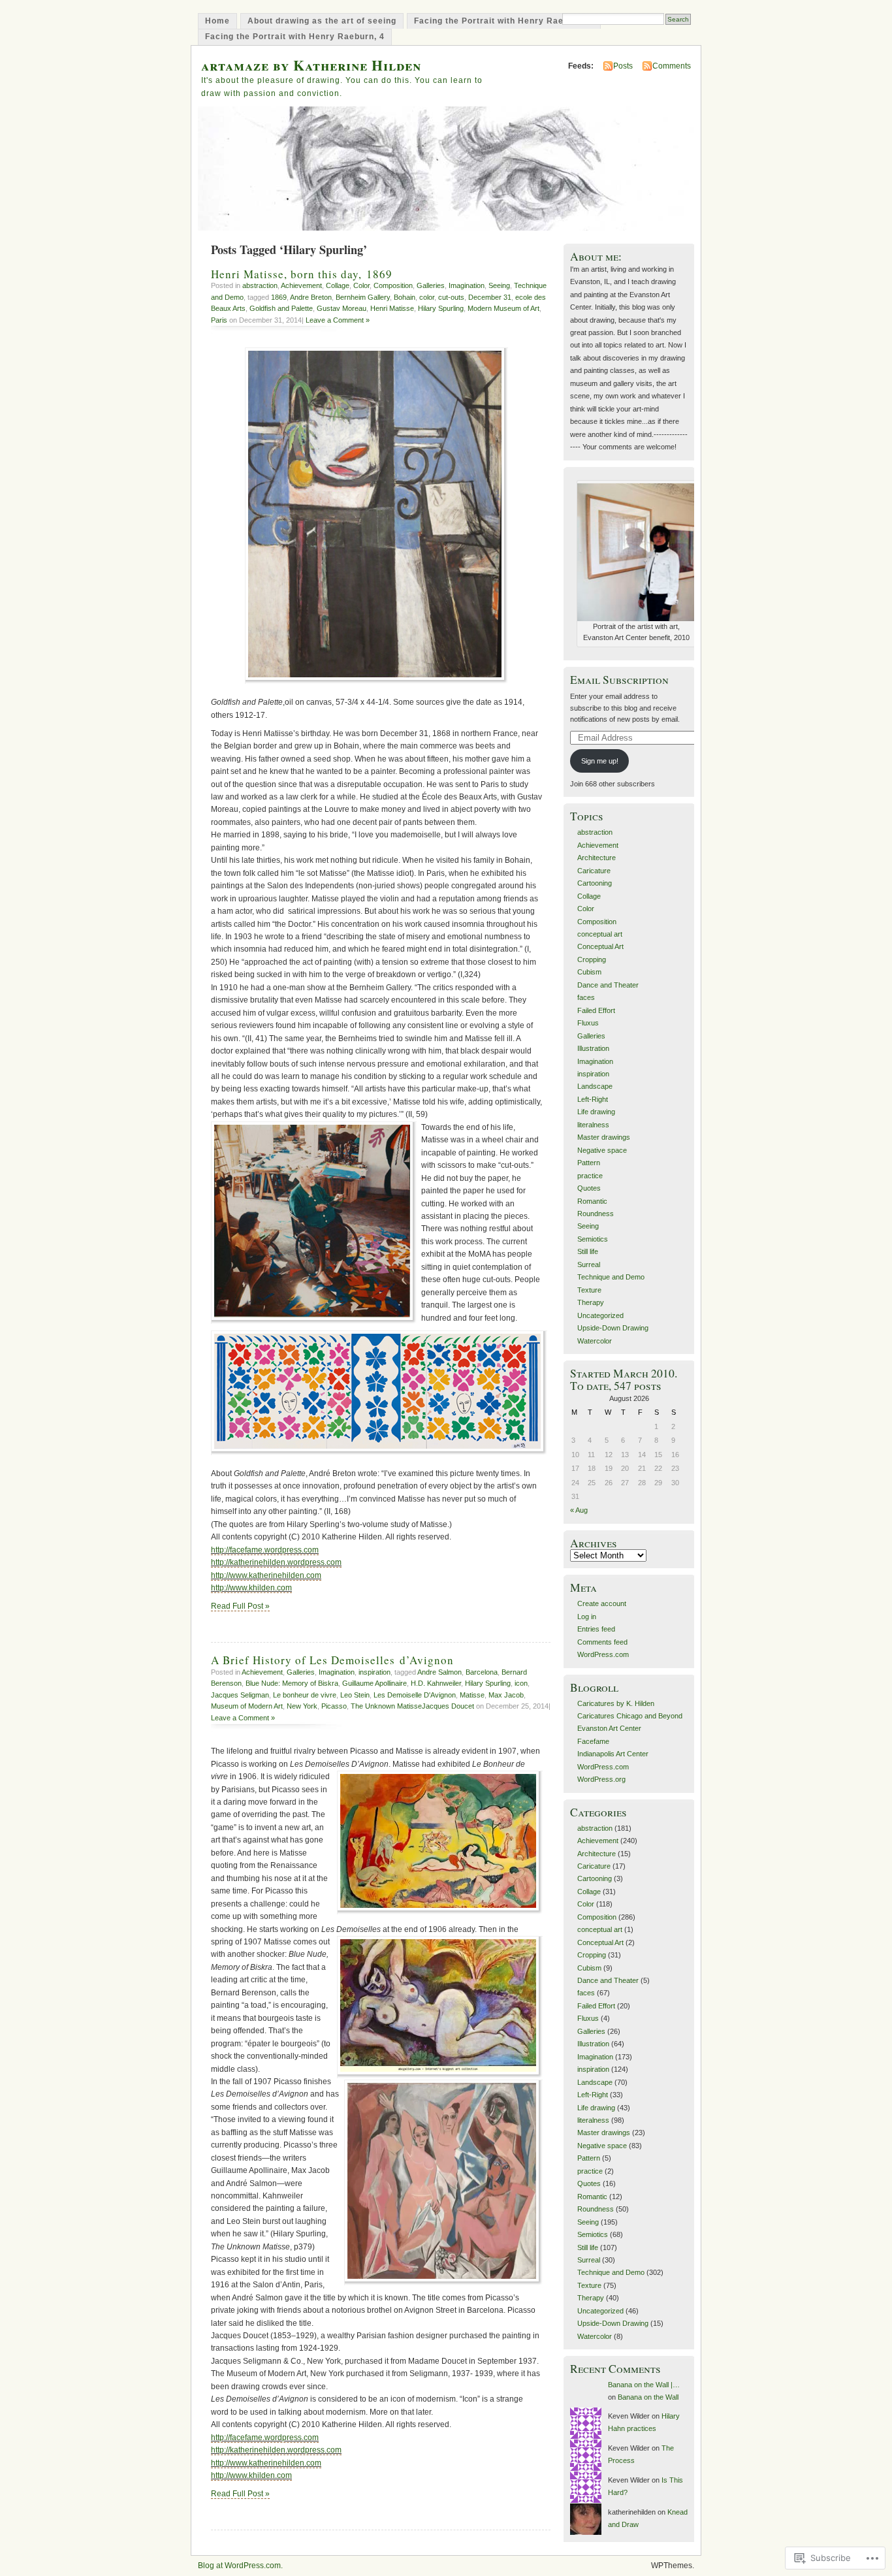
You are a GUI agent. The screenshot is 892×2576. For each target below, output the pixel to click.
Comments (672, 66)
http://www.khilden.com (251, 1588)
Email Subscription (619, 680)
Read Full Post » (240, 1606)
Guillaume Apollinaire (374, 1683)
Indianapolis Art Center (613, 1754)
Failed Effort (596, 1010)
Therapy (591, 1302)
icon (521, 1683)
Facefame (593, 1741)
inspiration (374, 1672)
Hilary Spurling (441, 308)
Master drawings (604, 1137)
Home (217, 21)
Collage (338, 285)
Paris (219, 320)
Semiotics (593, 1239)
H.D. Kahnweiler (436, 1683)
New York (302, 1706)
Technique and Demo (611, 1277)
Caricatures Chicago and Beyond (630, 1716)
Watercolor (595, 1341)
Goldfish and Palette (281, 308)
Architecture (597, 858)
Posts (623, 66)
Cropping (592, 959)
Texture (589, 1290)
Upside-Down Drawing (613, 1328)
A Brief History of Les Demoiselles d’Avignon (332, 1660)
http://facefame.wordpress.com (265, 1550)
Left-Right (593, 1099)
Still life (588, 1251)
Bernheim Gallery (363, 297)
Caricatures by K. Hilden (616, 1703)
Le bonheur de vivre (305, 1695)
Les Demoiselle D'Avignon (415, 1695)
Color (361, 285)
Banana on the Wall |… (644, 2385)
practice (590, 1176)
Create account (602, 1603)
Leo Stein (355, 1695)
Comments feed (602, 1642)
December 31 (490, 297)
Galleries (431, 285)
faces (586, 997)
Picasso (334, 1706)
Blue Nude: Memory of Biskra (292, 1683)
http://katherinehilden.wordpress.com (276, 1562)
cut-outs (451, 297)
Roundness (596, 1214)
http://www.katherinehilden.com (266, 1575)
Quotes (589, 1188)
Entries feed (596, 1629)
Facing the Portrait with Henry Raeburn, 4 (295, 37)
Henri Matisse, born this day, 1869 (302, 274)
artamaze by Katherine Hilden (311, 65)
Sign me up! (600, 761)
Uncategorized (600, 1315)
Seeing (499, 285)
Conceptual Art (600, 946)
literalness (593, 1125)
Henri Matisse (392, 308)
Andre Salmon (439, 1672)
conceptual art (600, 934)
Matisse (472, 1695)
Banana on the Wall (648, 2397)
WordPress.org (601, 1779)
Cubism (589, 972)
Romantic (592, 1201)
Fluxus (588, 1023)
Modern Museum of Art (503, 308)
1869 (279, 297)
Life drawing (596, 1112)
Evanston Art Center (609, 1728)
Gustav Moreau (342, 308)
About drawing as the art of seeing (322, 21)
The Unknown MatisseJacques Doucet (412, 1706)
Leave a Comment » (338, 320)
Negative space (602, 1150)
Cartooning (595, 883)
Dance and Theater (608, 985)
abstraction (260, 285)
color (427, 297)
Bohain (405, 297)
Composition (393, 285)
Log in (587, 1617)
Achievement (301, 285)
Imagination (467, 285)
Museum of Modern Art (247, 1706)
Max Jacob (506, 1695)
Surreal (589, 1264)
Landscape (595, 1086)
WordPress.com (603, 1654)
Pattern (589, 1163)
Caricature (594, 871)
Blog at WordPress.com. (240, 2566)
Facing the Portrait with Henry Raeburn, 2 (504, 21)
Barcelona (482, 1672)
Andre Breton (311, 297)
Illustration (593, 1048)
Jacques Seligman (240, 1695)
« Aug (579, 1510)
